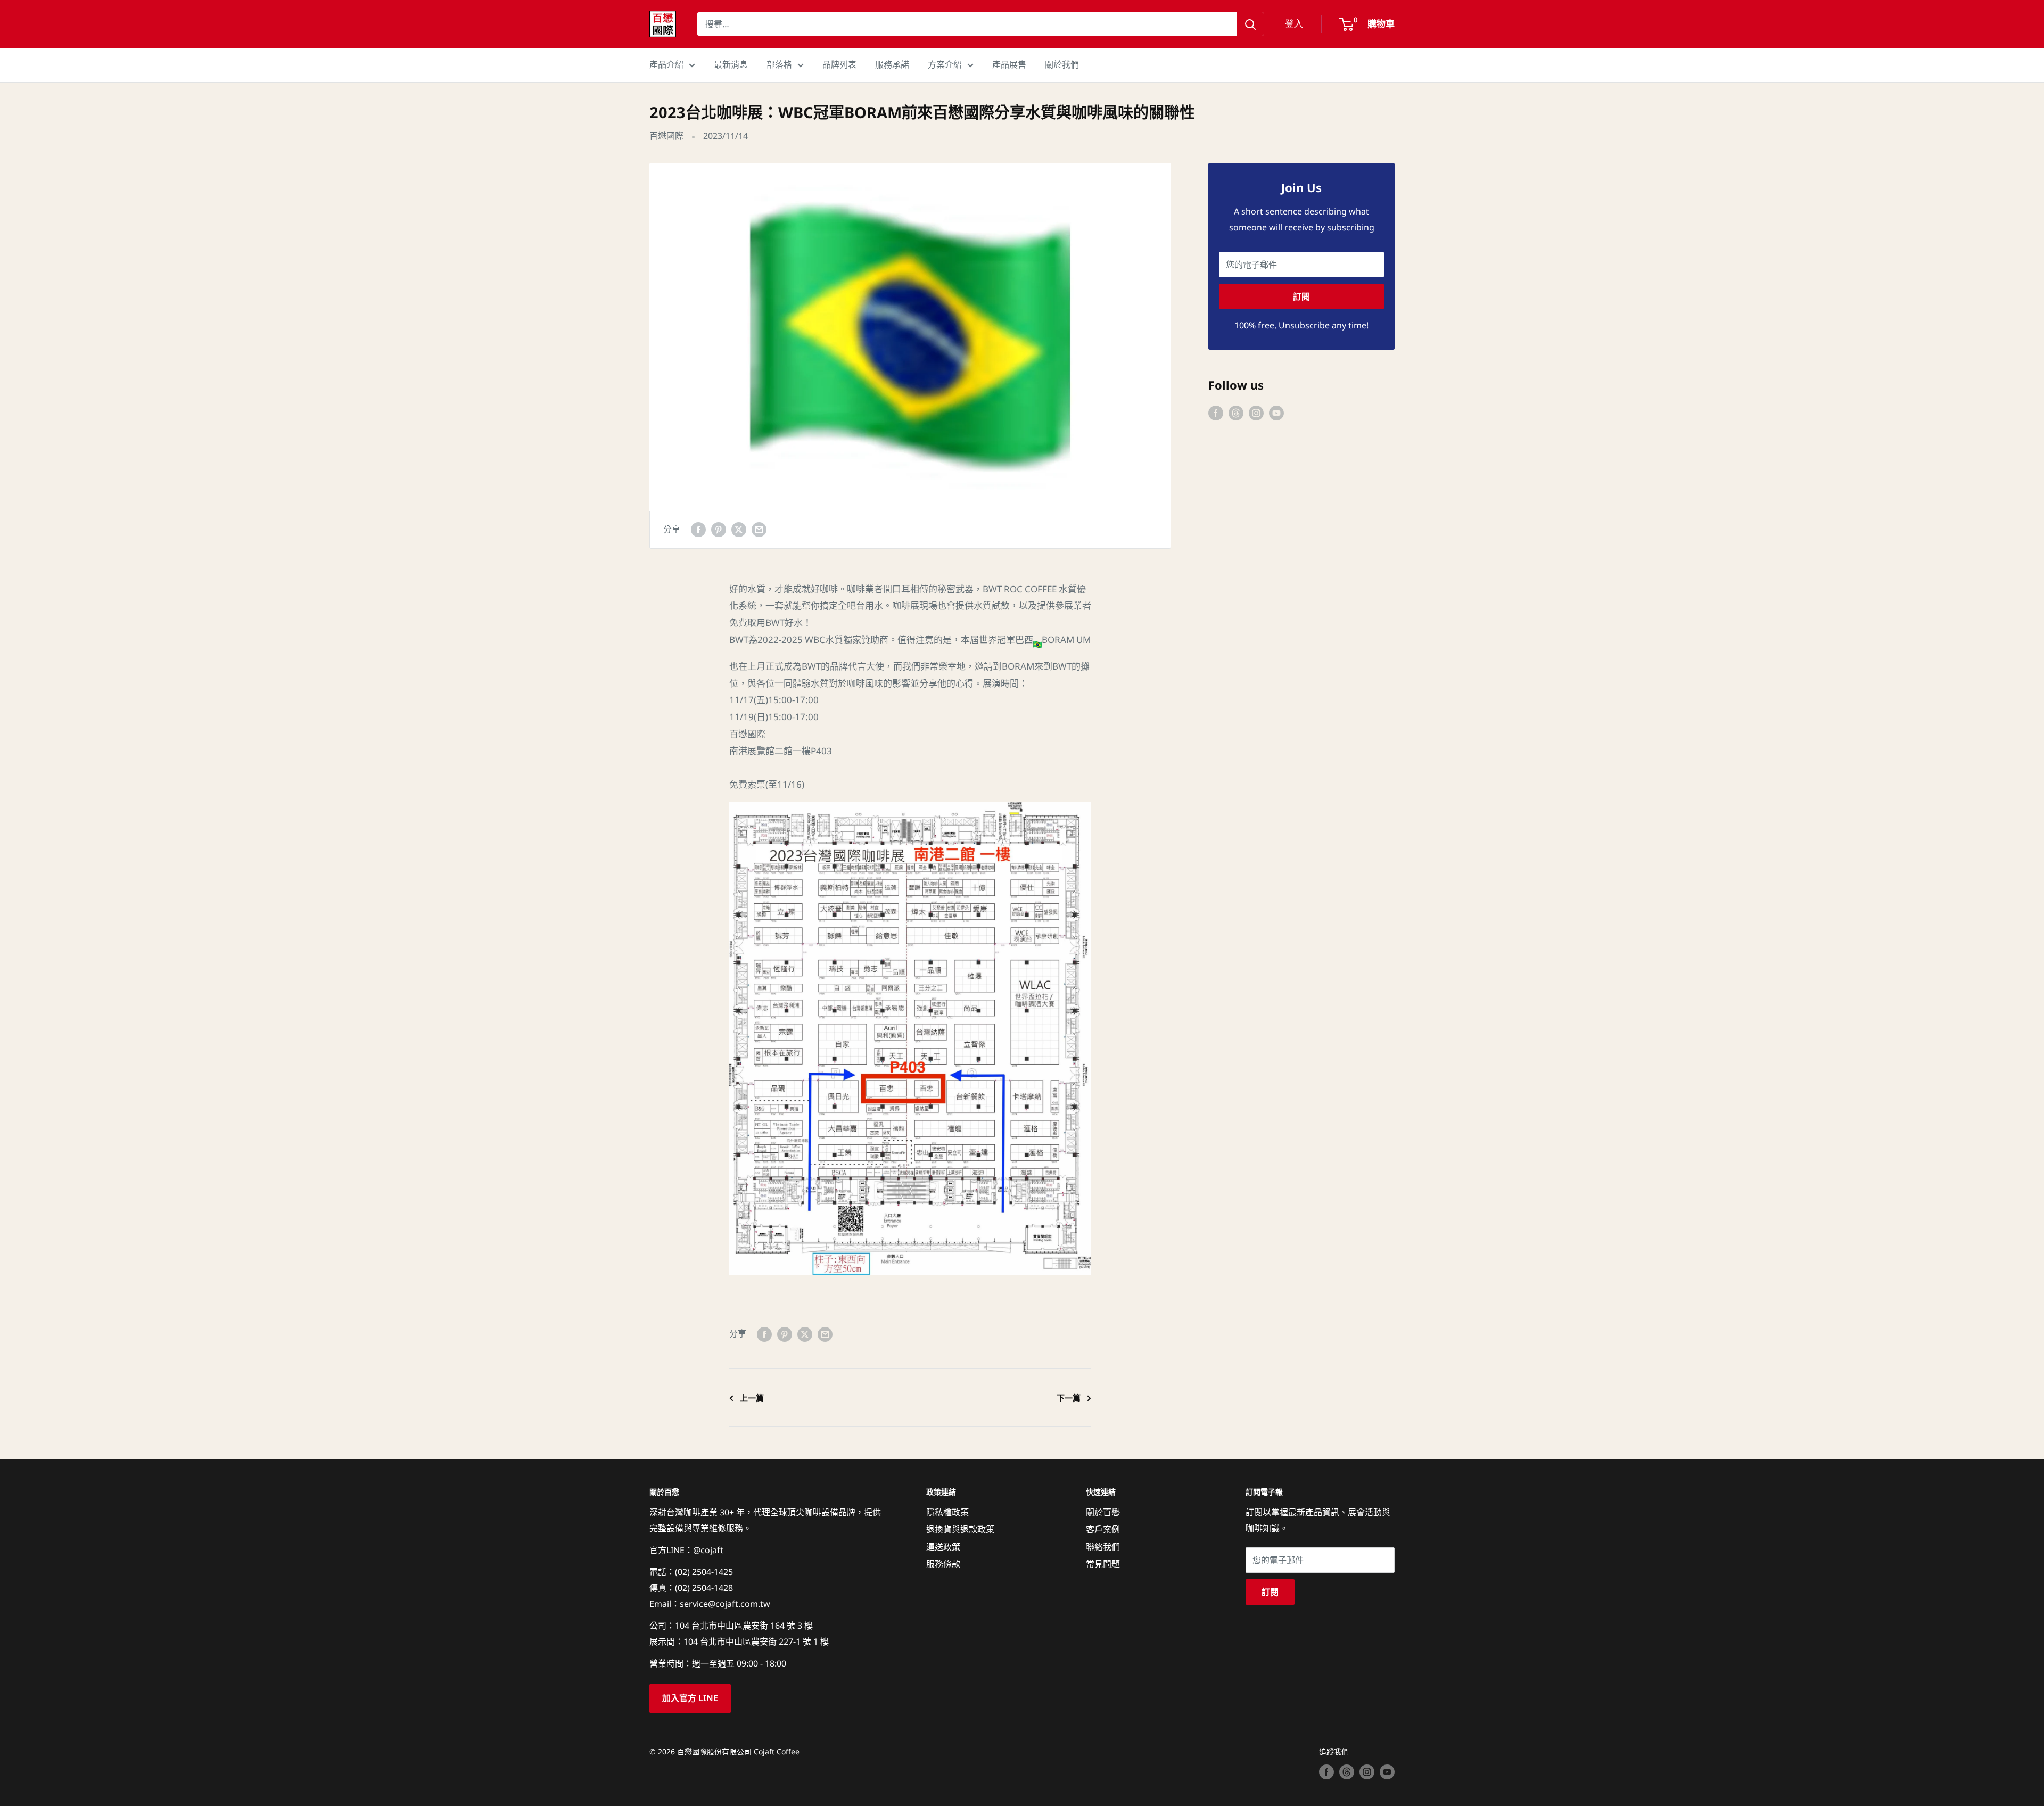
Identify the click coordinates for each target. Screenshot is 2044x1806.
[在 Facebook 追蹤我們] (1216, 413)
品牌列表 (839, 64)
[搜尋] (1250, 24)
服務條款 (943, 1564)
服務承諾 (892, 64)
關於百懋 (1103, 1512)
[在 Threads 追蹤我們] (1236, 413)
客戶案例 (1103, 1529)
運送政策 (943, 1547)
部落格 (779, 64)
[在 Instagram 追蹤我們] (1256, 413)
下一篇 (1069, 1398)
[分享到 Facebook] (698, 530)
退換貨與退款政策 (960, 1529)
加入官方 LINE (690, 1698)
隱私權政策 (947, 1512)
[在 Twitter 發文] (739, 530)
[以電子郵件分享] (759, 530)
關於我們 (1062, 64)
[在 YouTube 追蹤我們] (1276, 413)
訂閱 (1301, 296)
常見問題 (1103, 1564)
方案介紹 (945, 64)
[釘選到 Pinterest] (719, 530)
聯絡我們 (1103, 1547)
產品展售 (1009, 64)
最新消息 (731, 64)
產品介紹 (666, 64)
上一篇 (752, 1398)
